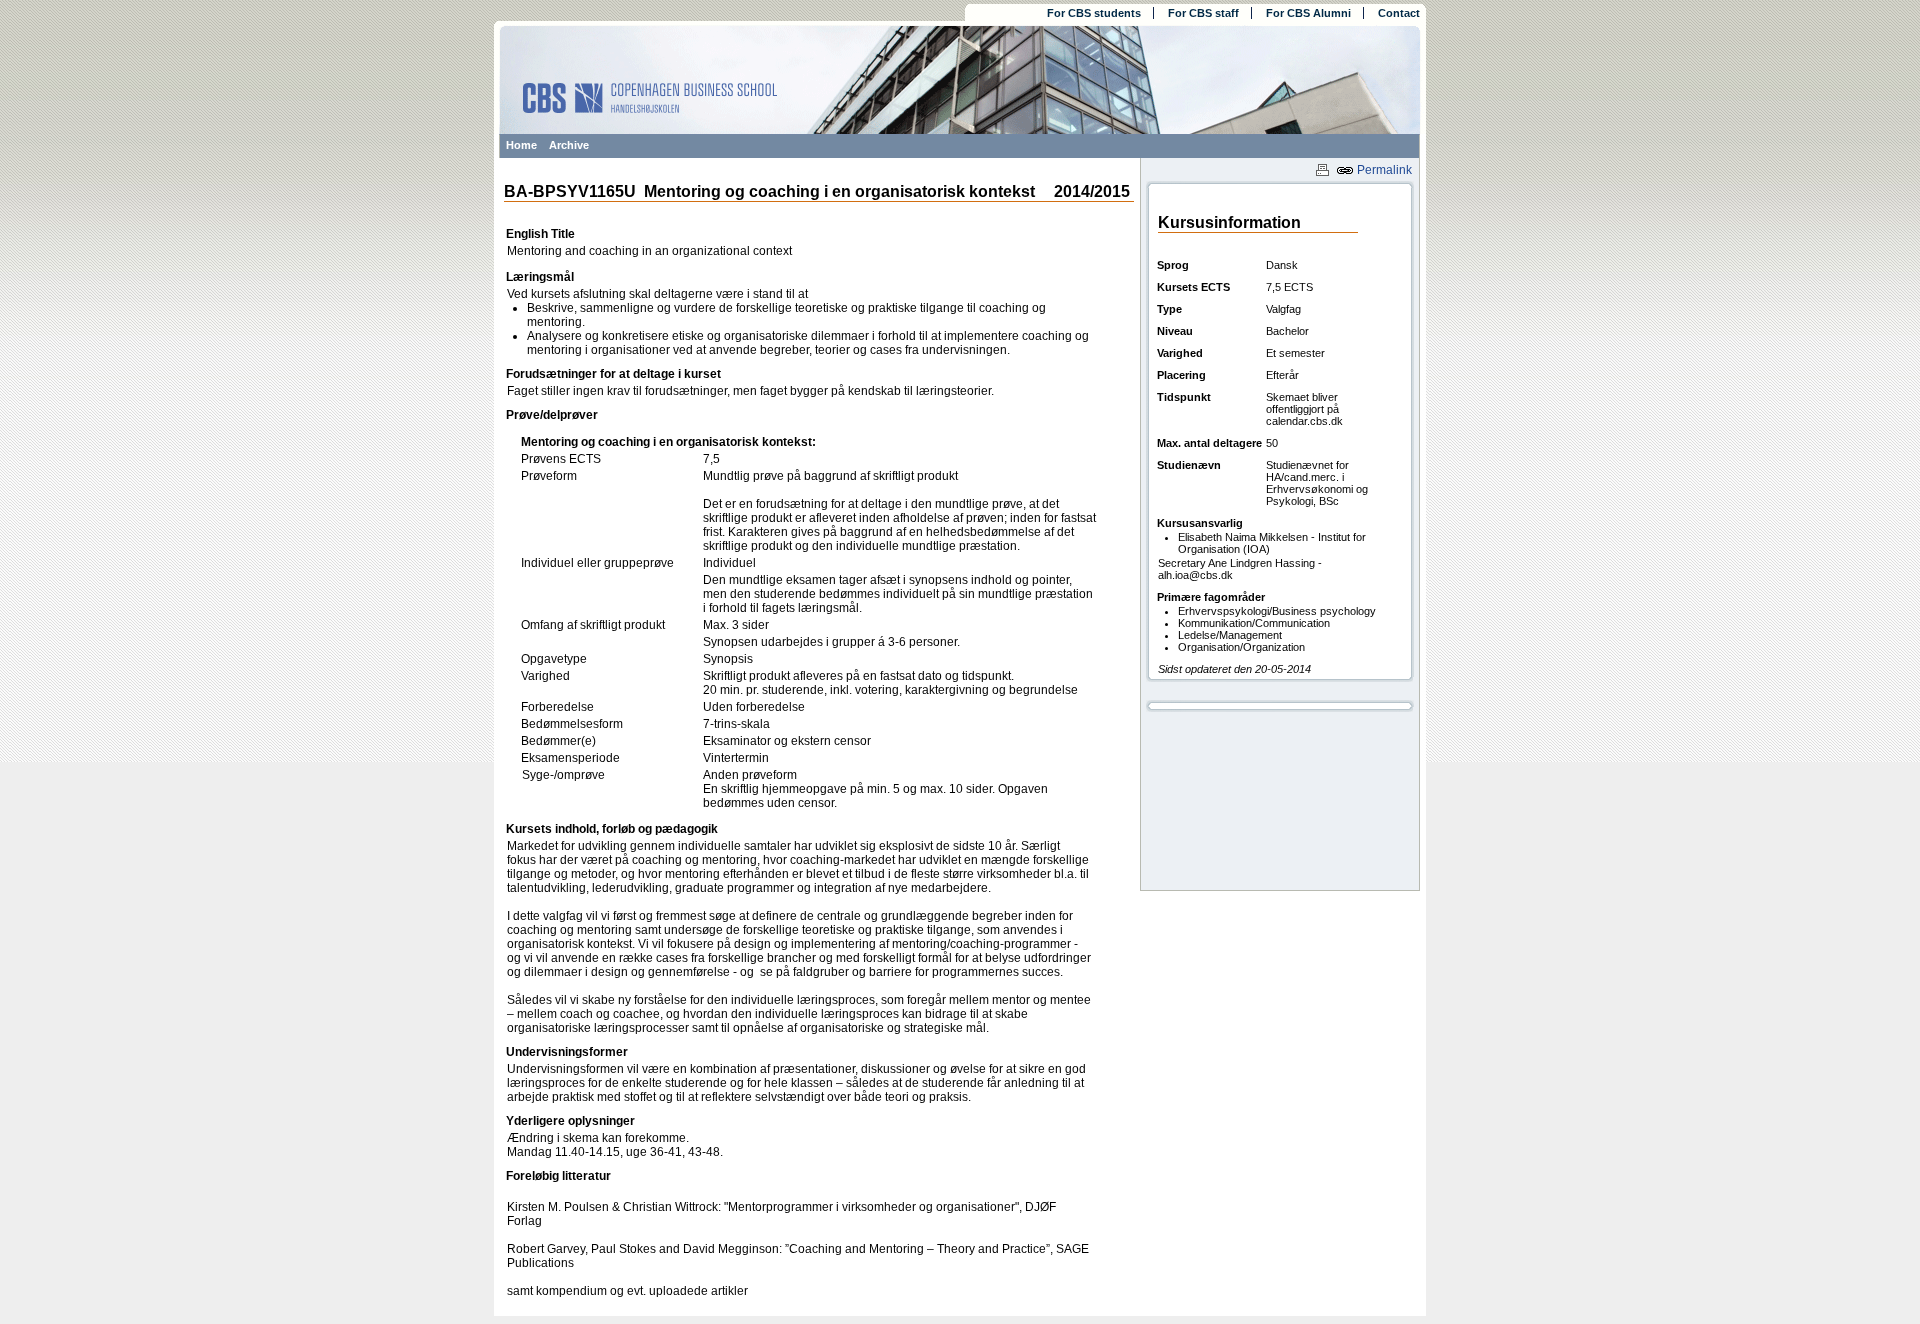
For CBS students (1094, 13)
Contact (1399, 13)
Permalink (1383, 170)
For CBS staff (1203, 13)
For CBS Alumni (1308, 13)
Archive (569, 145)
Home (521, 145)
